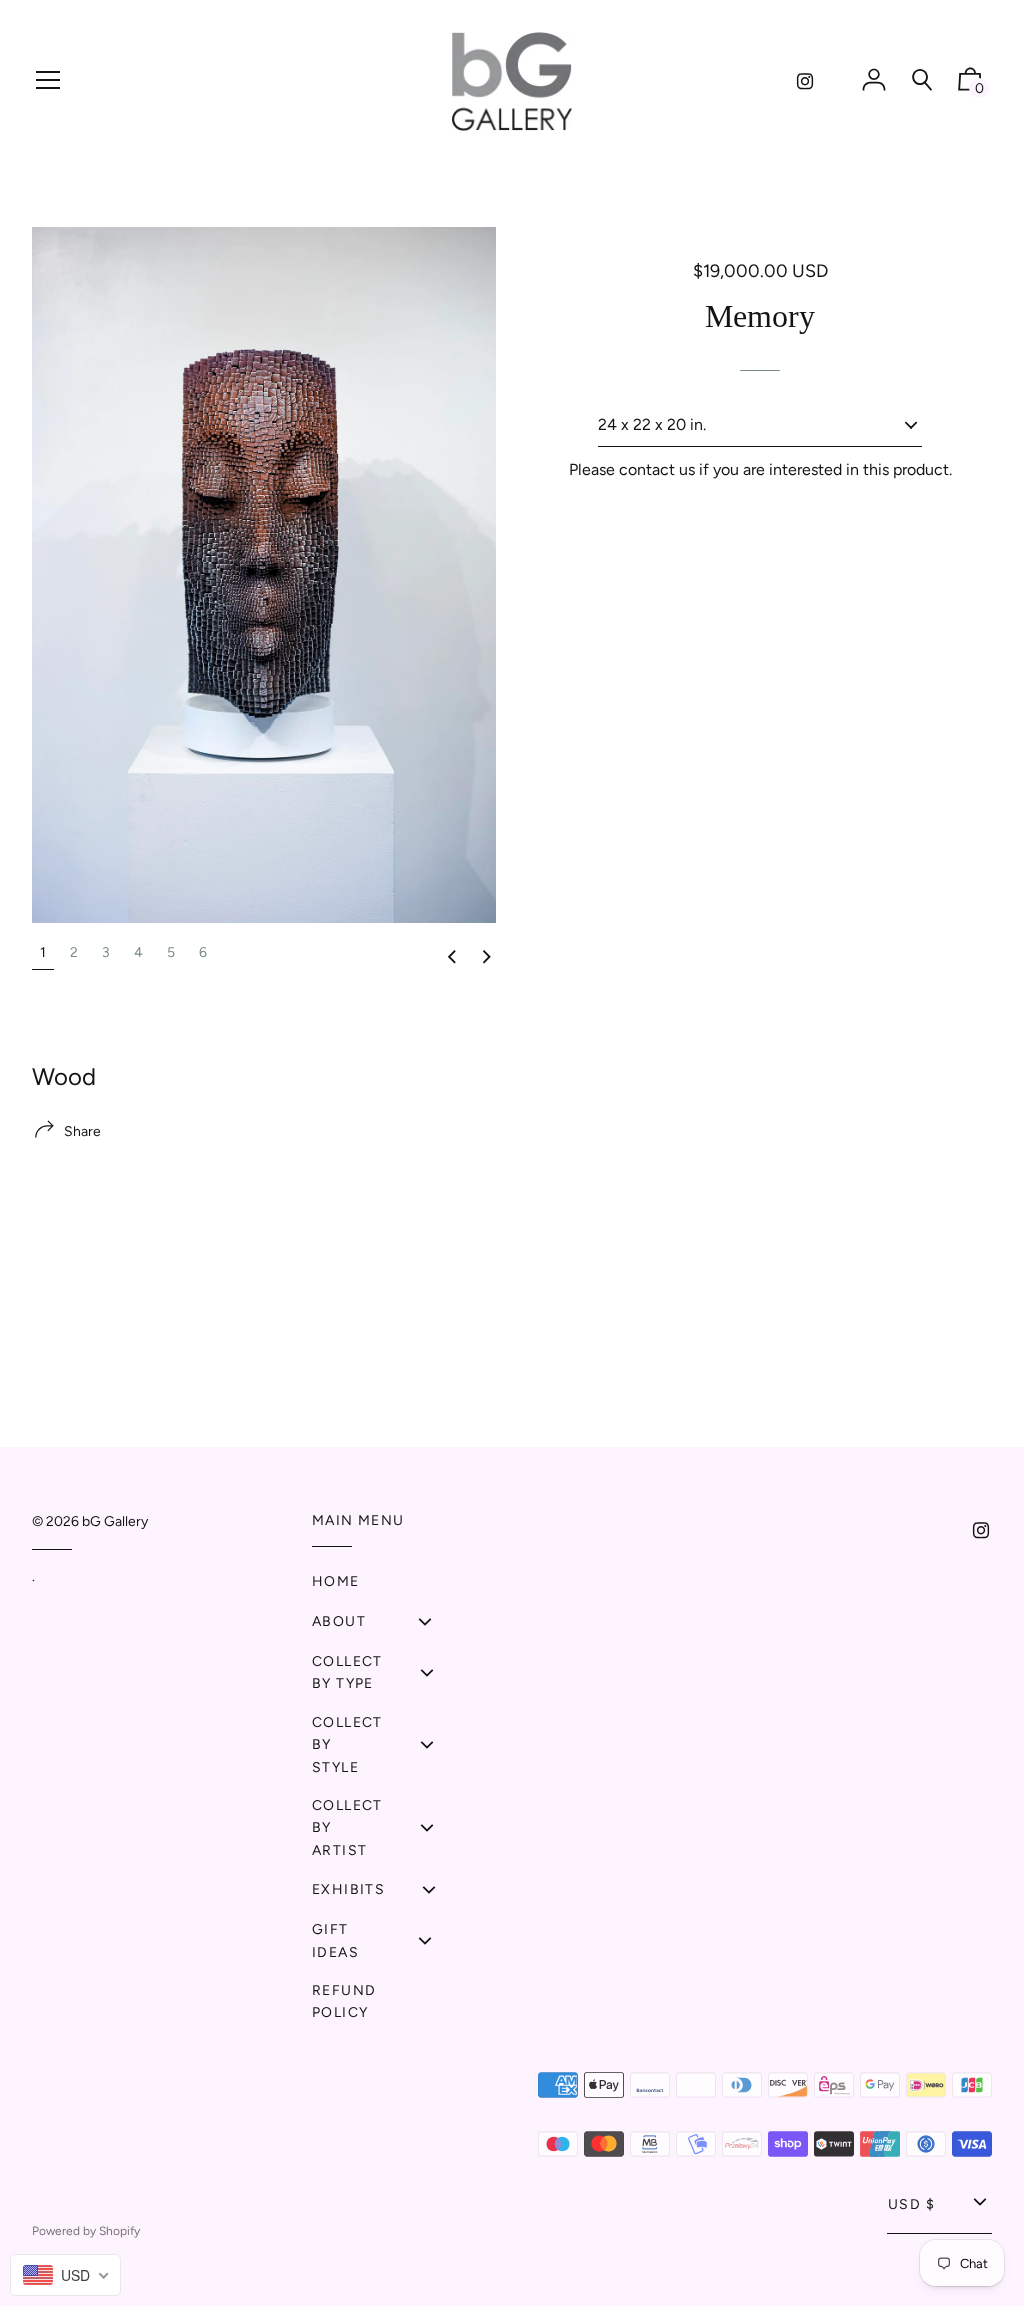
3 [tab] (106, 952)
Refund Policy (344, 2001)
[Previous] (452, 957)
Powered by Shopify (86, 2231)
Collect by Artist (347, 1828)
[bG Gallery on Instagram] (805, 81)
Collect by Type (347, 1672)
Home (336, 1581)
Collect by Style (347, 1745)
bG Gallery (115, 1521)
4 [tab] (138, 952)
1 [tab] (43, 952)
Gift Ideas (335, 1940)
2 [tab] (74, 952)
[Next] (487, 957)
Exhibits (348, 1889)
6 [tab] (203, 952)
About (339, 1621)
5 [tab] (171, 952)
